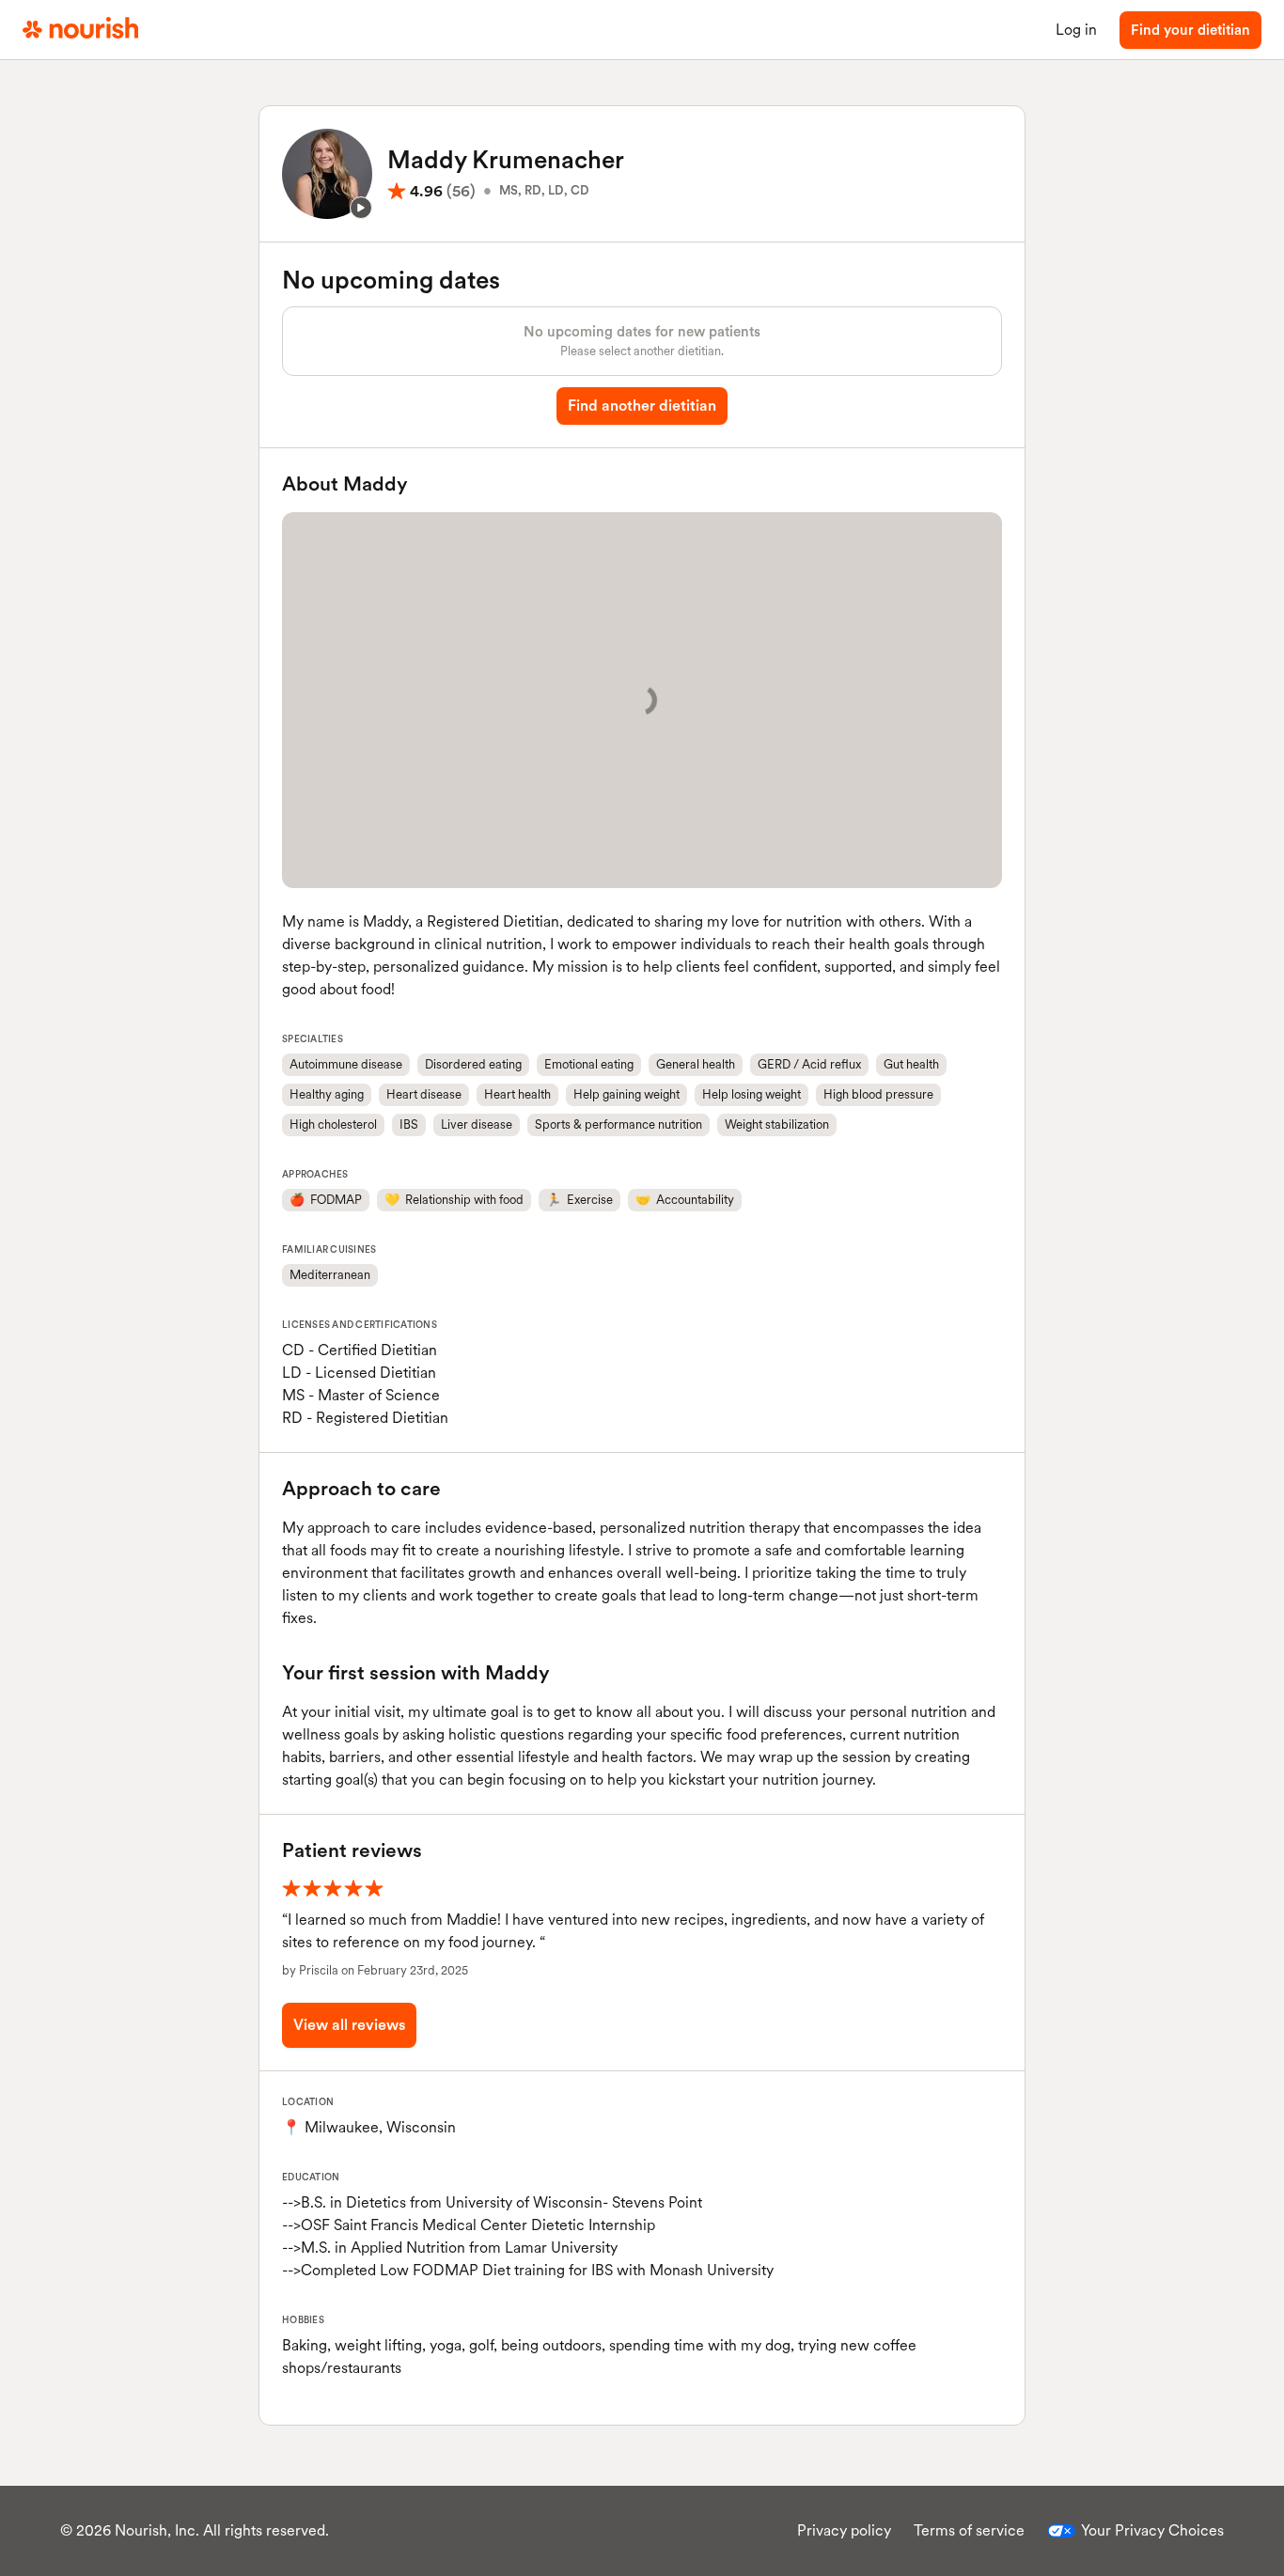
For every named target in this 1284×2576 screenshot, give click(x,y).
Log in (1076, 30)
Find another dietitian (642, 406)
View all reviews (349, 2025)
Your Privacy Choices (1152, 2530)
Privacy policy (844, 2530)
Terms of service (969, 2530)
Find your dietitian (1190, 30)
